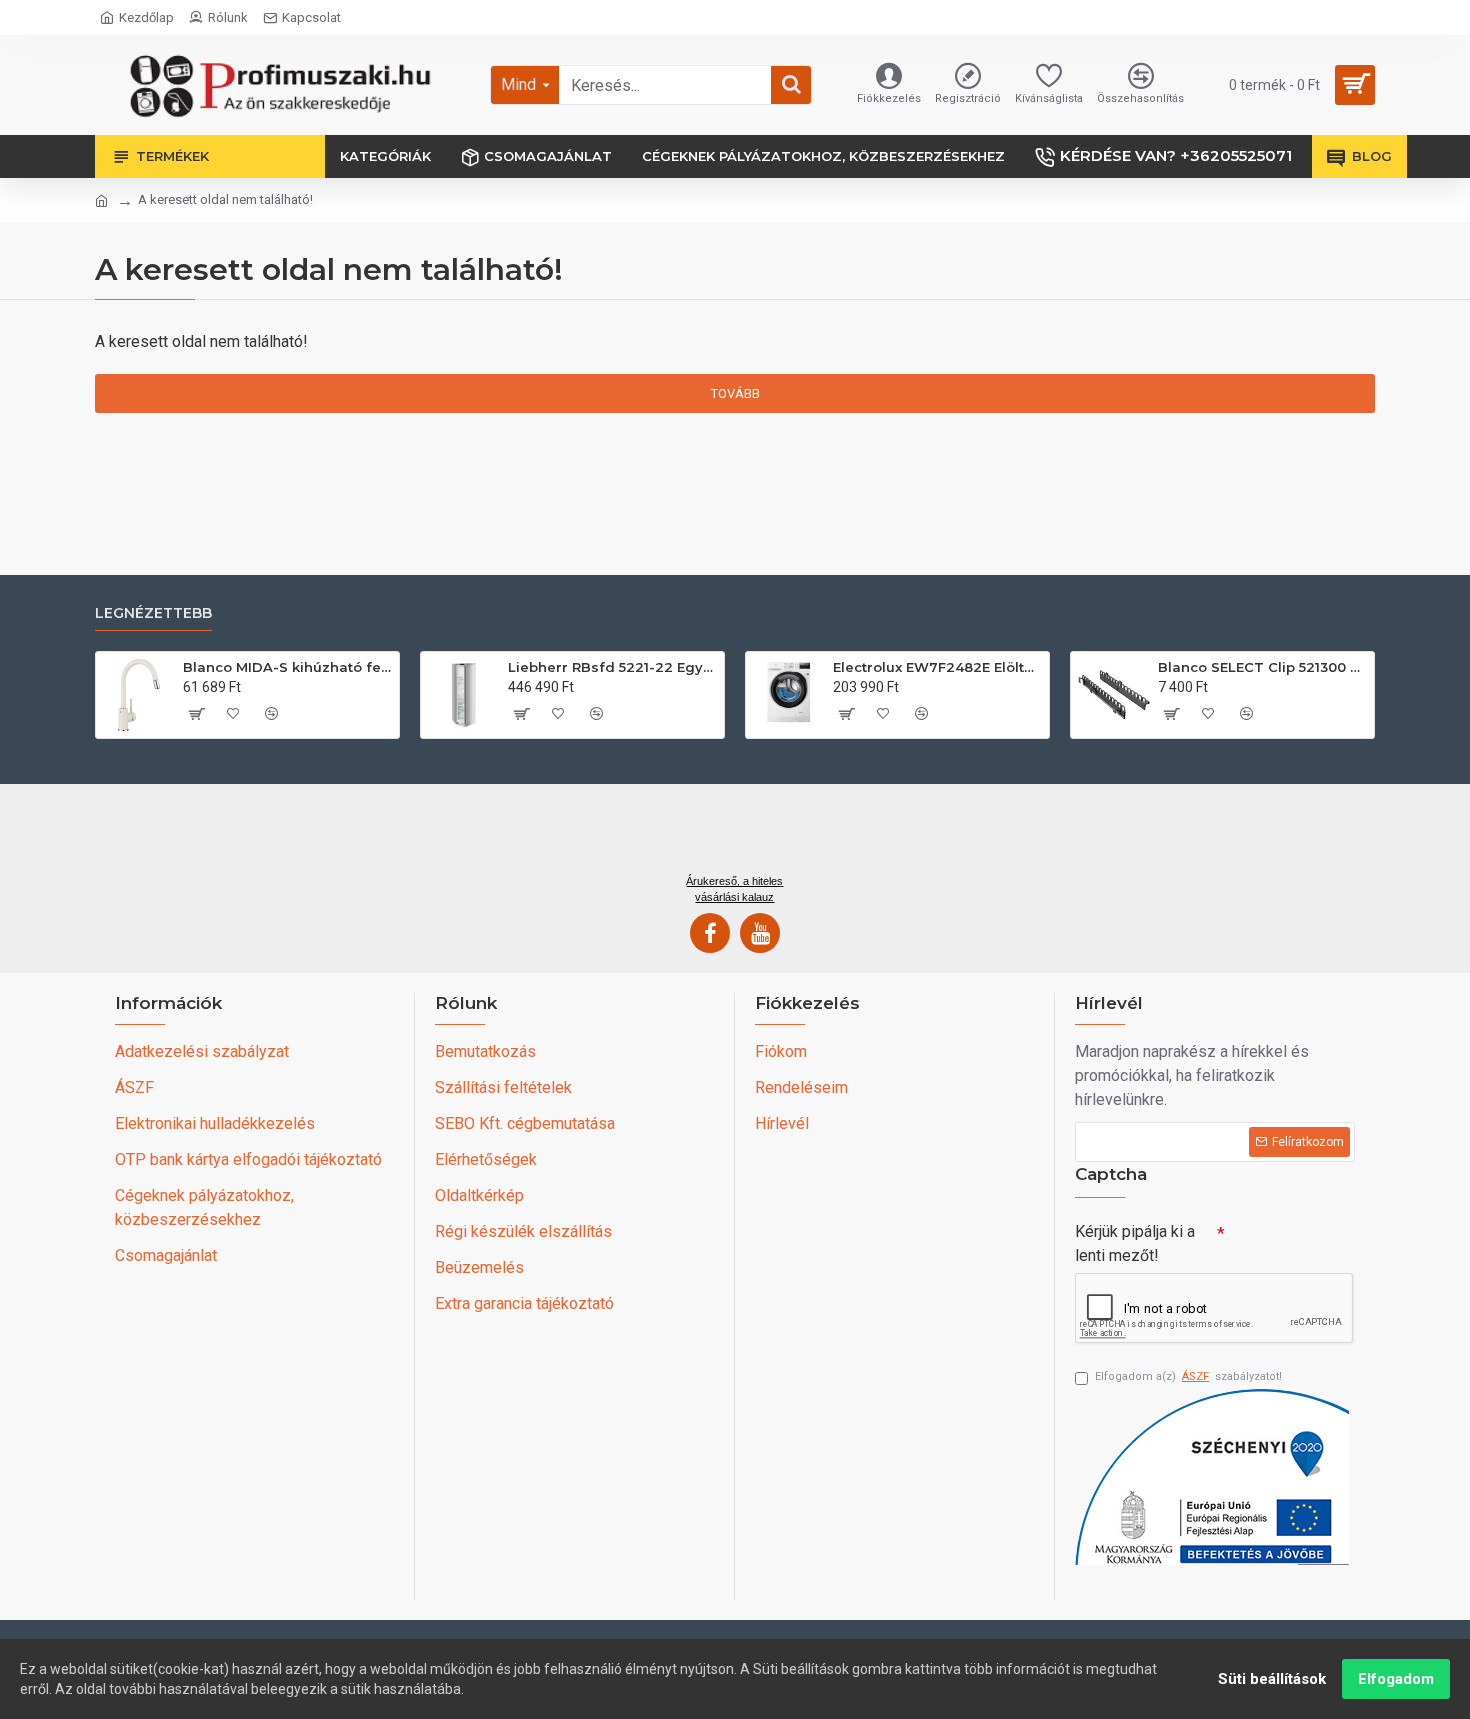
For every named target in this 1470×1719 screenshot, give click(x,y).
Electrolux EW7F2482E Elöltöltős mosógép (937, 667)
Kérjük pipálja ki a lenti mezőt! (1135, 1243)
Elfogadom (1396, 1679)
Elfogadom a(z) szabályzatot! (1188, 1376)
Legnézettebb (153, 613)
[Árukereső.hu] (735, 836)
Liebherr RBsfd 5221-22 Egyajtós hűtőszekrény (612, 667)
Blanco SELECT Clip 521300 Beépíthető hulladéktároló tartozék (1262, 667)
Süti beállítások (1272, 1679)
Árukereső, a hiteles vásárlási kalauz (734, 889)
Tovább (735, 393)
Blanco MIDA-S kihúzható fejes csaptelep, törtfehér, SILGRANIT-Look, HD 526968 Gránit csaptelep (287, 667)
